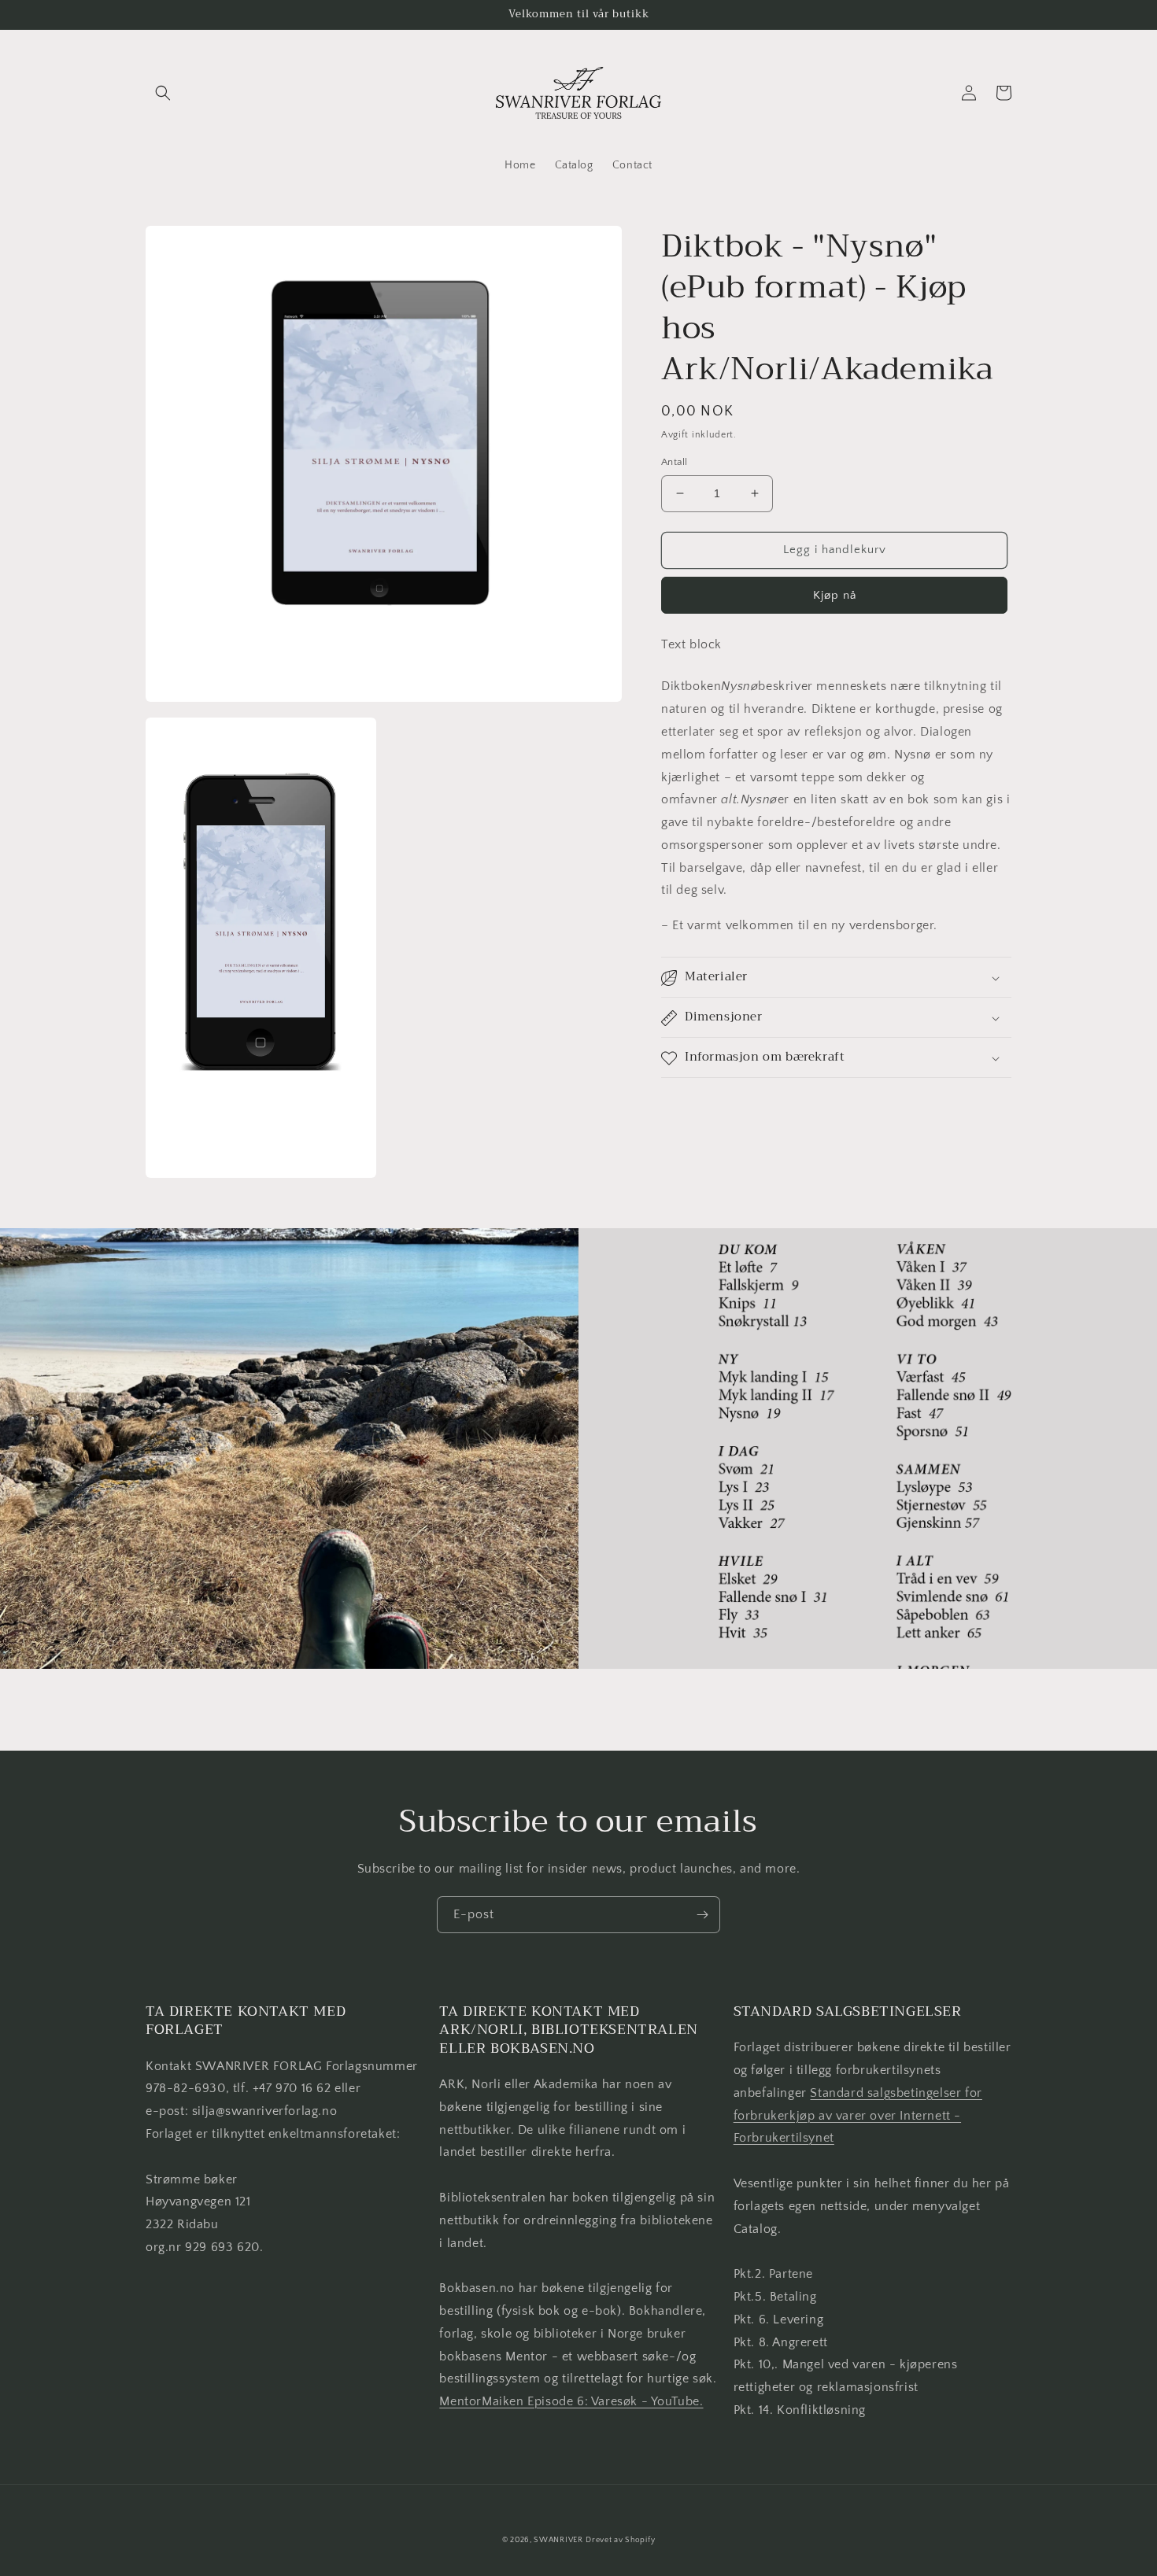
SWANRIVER (558, 2540)
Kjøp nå (835, 595)
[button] (163, 93)
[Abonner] (702, 1915)
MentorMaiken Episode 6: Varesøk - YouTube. (571, 2401)
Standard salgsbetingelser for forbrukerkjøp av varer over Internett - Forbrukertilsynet (858, 2116)
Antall (674, 462)
